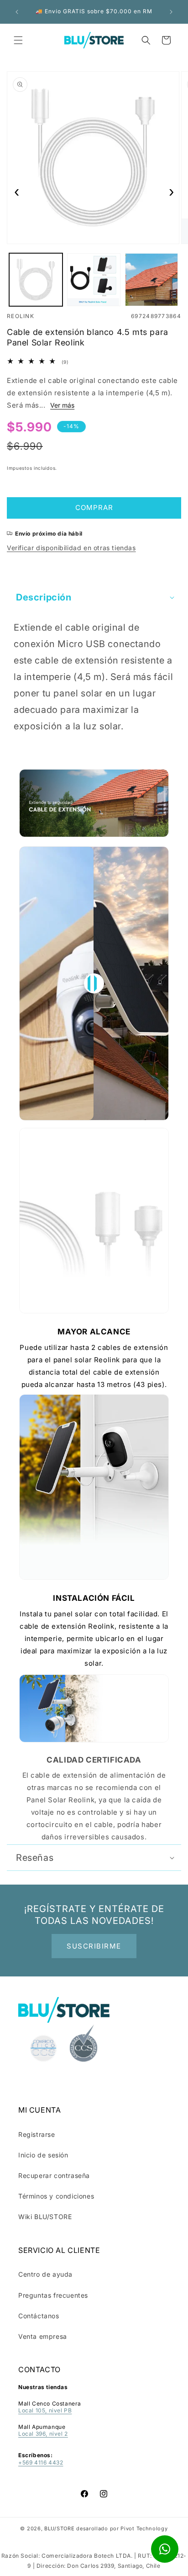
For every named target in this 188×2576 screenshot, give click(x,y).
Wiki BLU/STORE (45, 2217)
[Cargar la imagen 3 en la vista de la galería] (152, 280)
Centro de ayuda (45, 2274)
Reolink (21, 316)
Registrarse (37, 2134)
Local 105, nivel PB (45, 2410)
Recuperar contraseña (54, 2175)
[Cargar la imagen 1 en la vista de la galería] (36, 280)
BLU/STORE (59, 2528)
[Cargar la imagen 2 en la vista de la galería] (94, 280)
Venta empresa (43, 2336)
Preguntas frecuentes (53, 2295)
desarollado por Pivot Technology (122, 2528)
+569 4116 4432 (41, 2462)
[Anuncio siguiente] (171, 12)
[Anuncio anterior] (17, 12)
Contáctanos (39, 2316)
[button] (18, 40)
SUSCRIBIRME (94, 1946)
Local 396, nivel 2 (43, 2434)
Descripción (44, 597)
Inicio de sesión (43, 2155)
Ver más (62, 405)
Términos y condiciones (56, 2196)
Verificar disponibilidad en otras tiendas (71, 548)
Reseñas (35, 1858)
